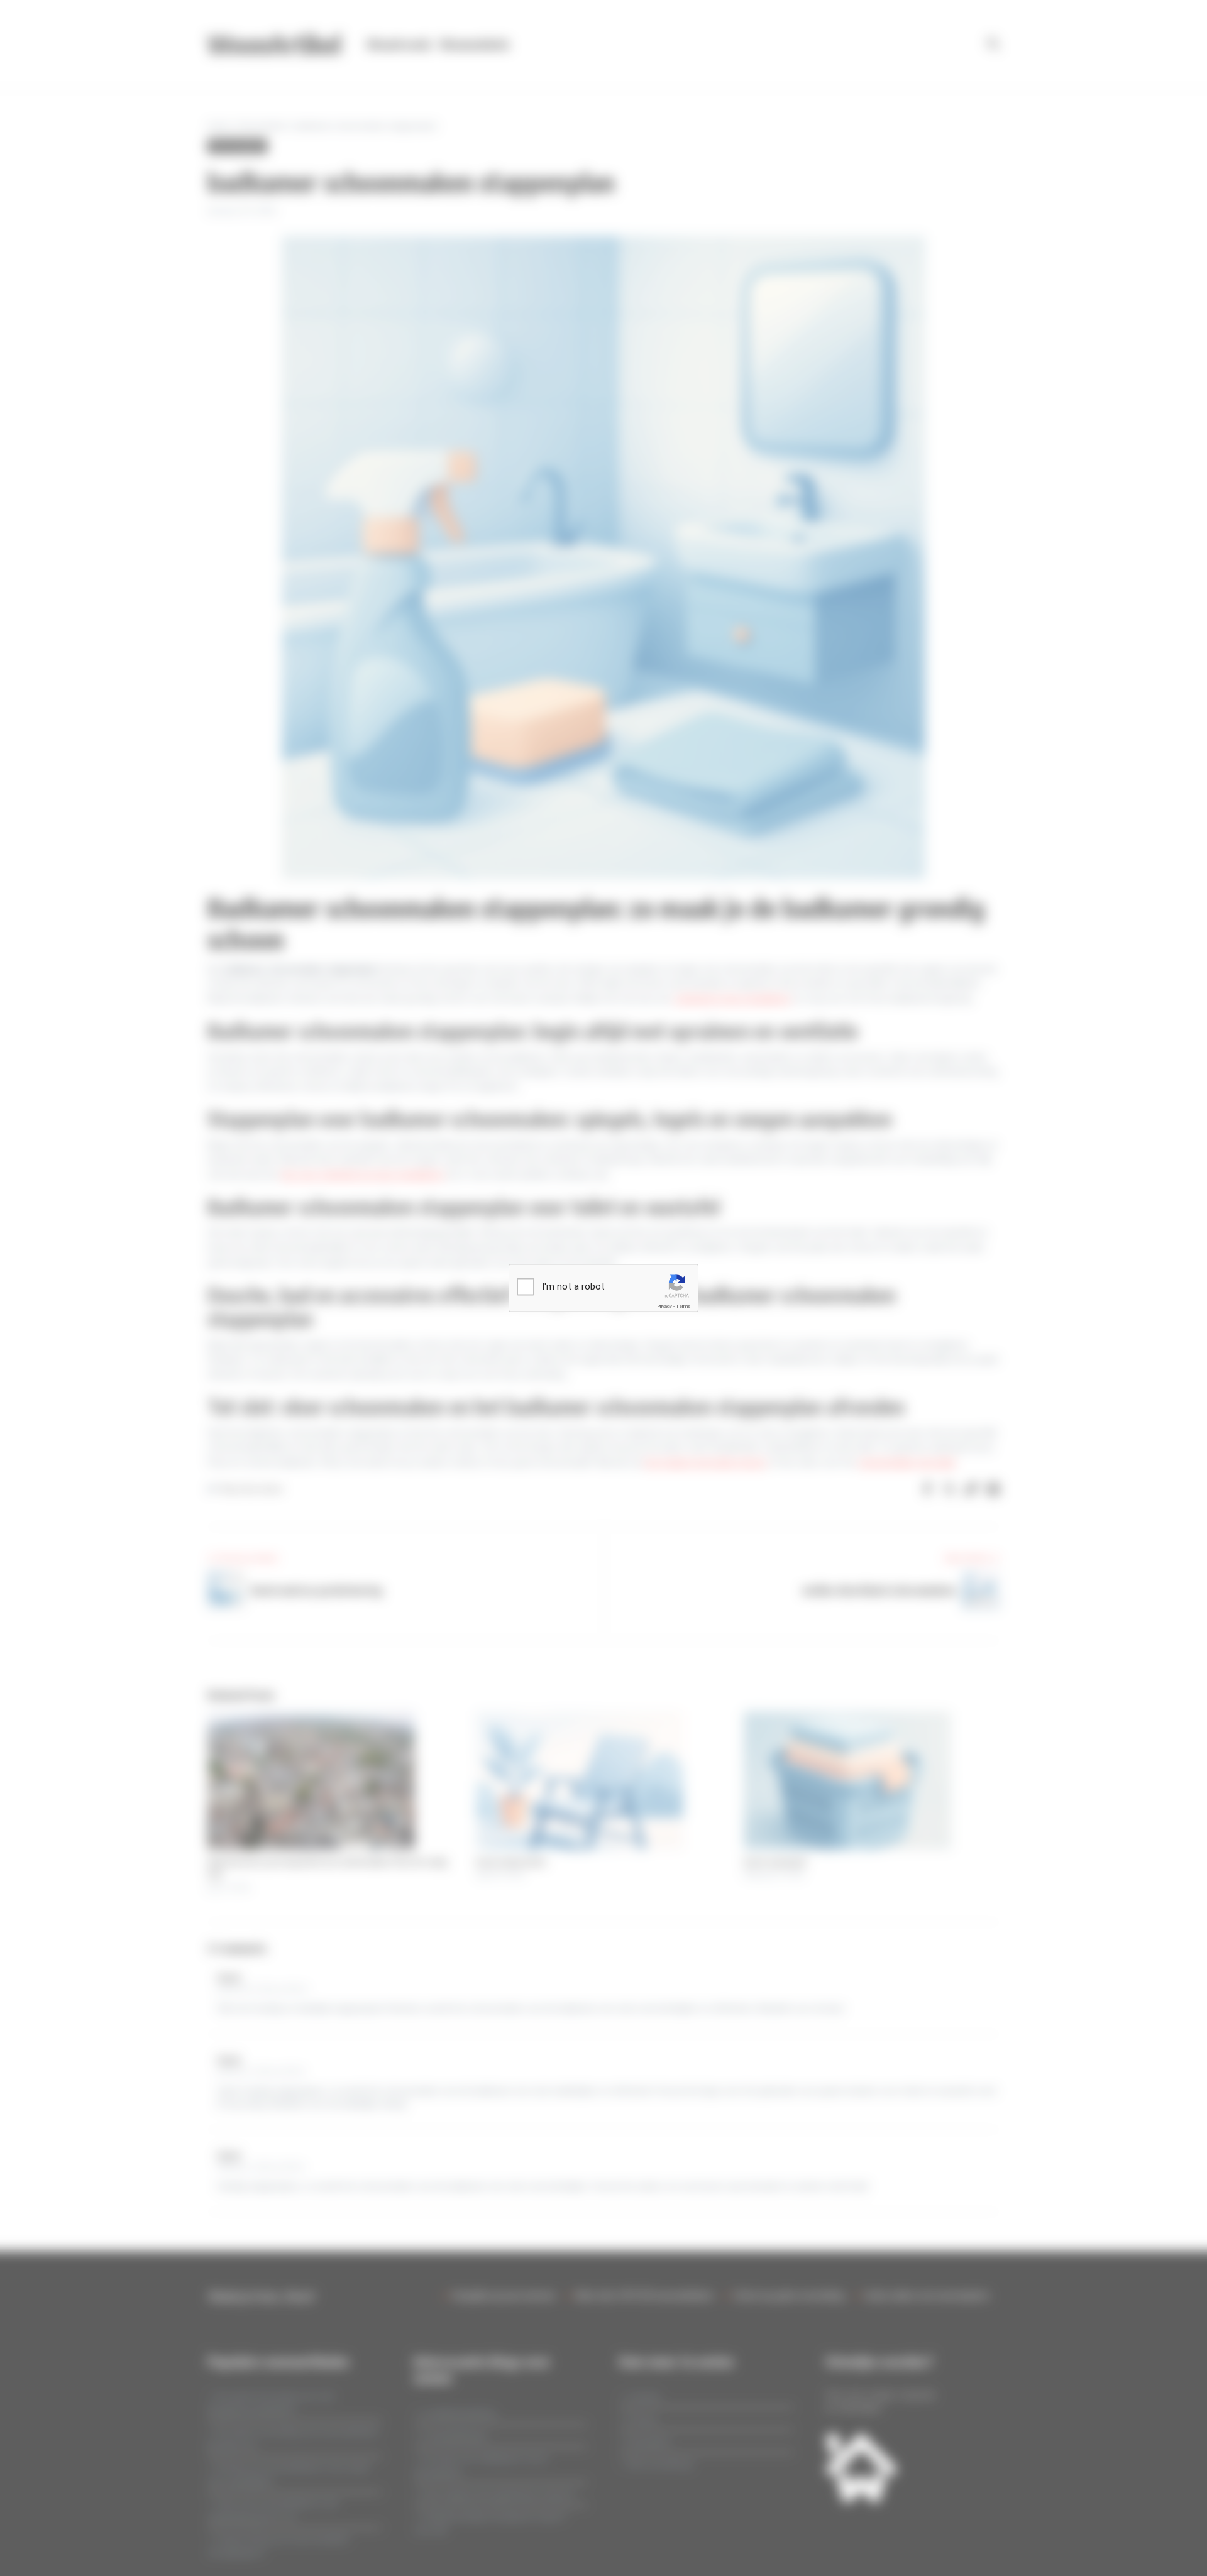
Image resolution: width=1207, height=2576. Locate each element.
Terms (683, 1306)
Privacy (664, 1306)
